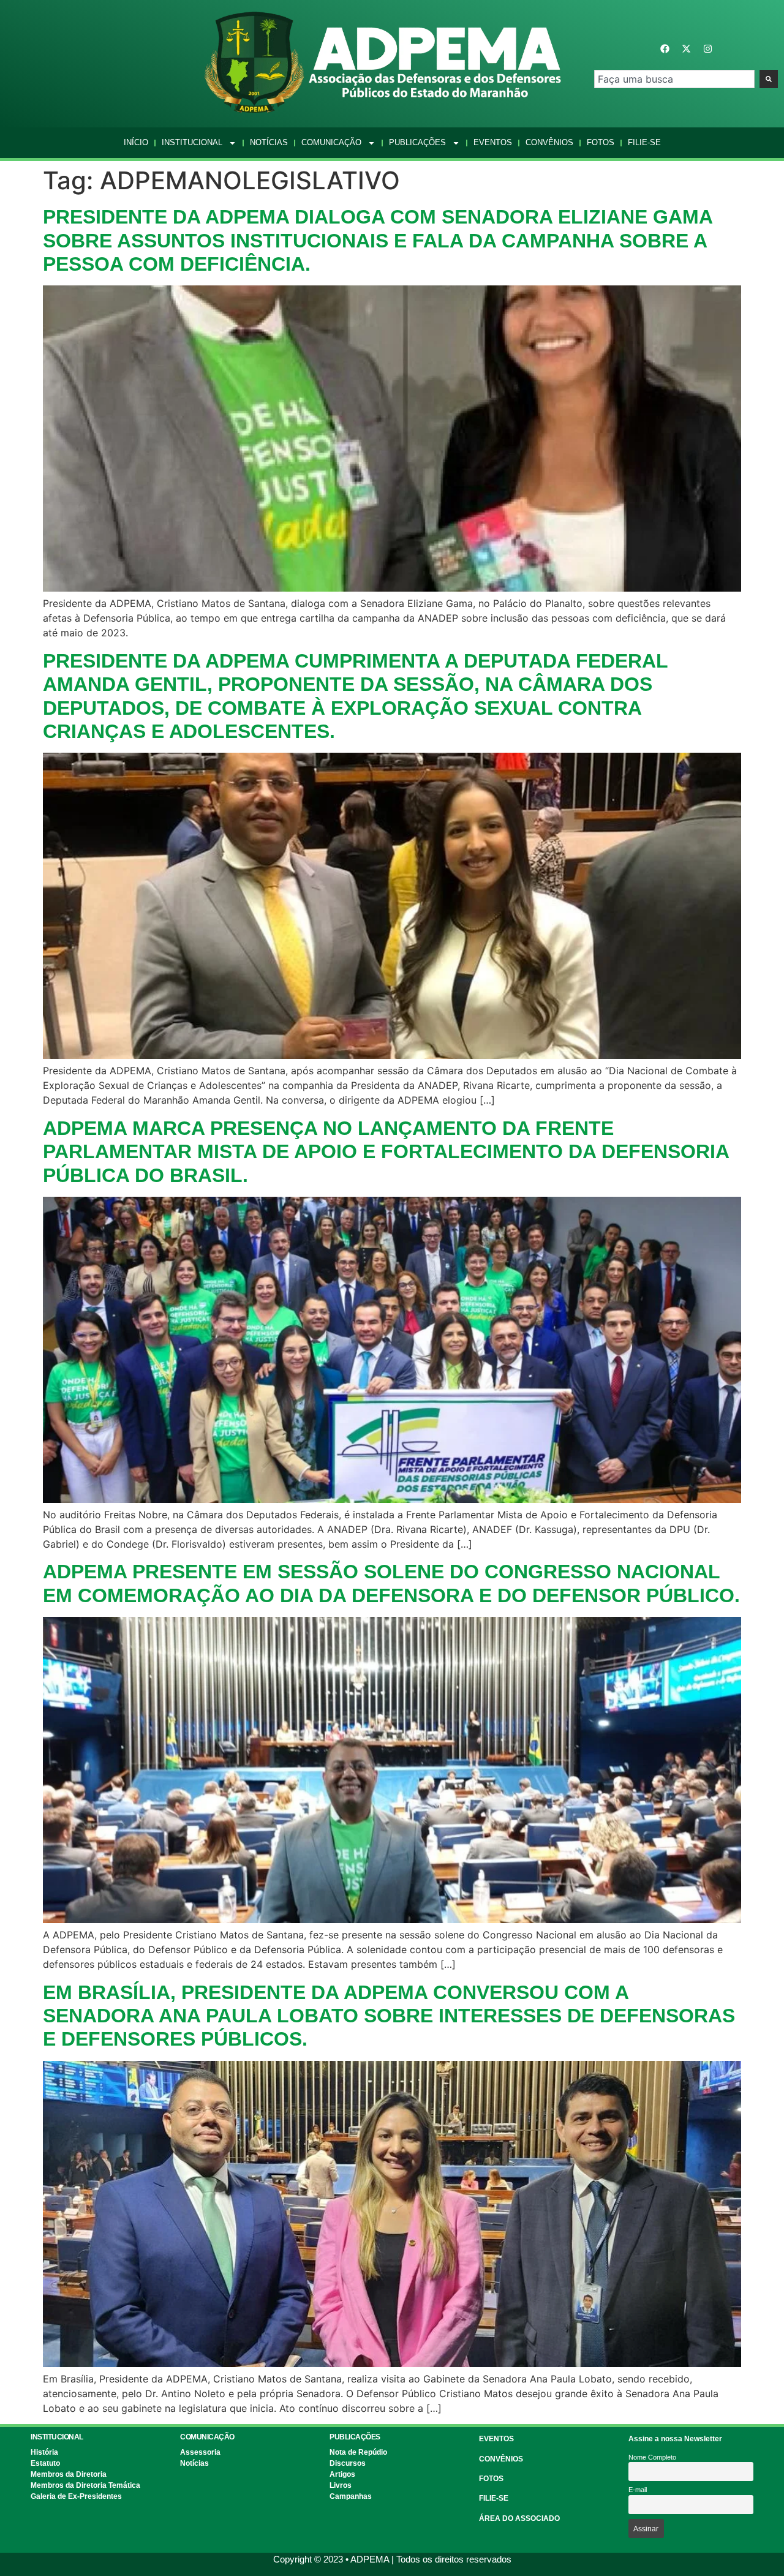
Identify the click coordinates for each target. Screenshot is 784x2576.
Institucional (192, 142)
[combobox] (674, 79)
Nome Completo (652, 2457)
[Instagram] (707, 48)
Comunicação (331, 142)
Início (136, 142)
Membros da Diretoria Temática (85, 2485)
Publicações (417, 142)
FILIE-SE (494, 2498)
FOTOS (491, 2479)
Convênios (549, 142)
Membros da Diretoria (69, 2474)
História (44, 2452)
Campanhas (351, 2496)
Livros (341, 2485)
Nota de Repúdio (358, 2452)
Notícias (269, 142)
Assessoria (200, 2452)
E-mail (638, 2490)
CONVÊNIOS (501, 2459)
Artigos (342, 2474)
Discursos (348, 2463)
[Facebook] (665, 48)
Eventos (493, 142)
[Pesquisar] (769, 79)
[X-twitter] (686, 48)
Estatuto (45, 2463)
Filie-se (644, 142)
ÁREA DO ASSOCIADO (519, 2518)
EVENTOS (496, 2439)
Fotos (601, 142)
